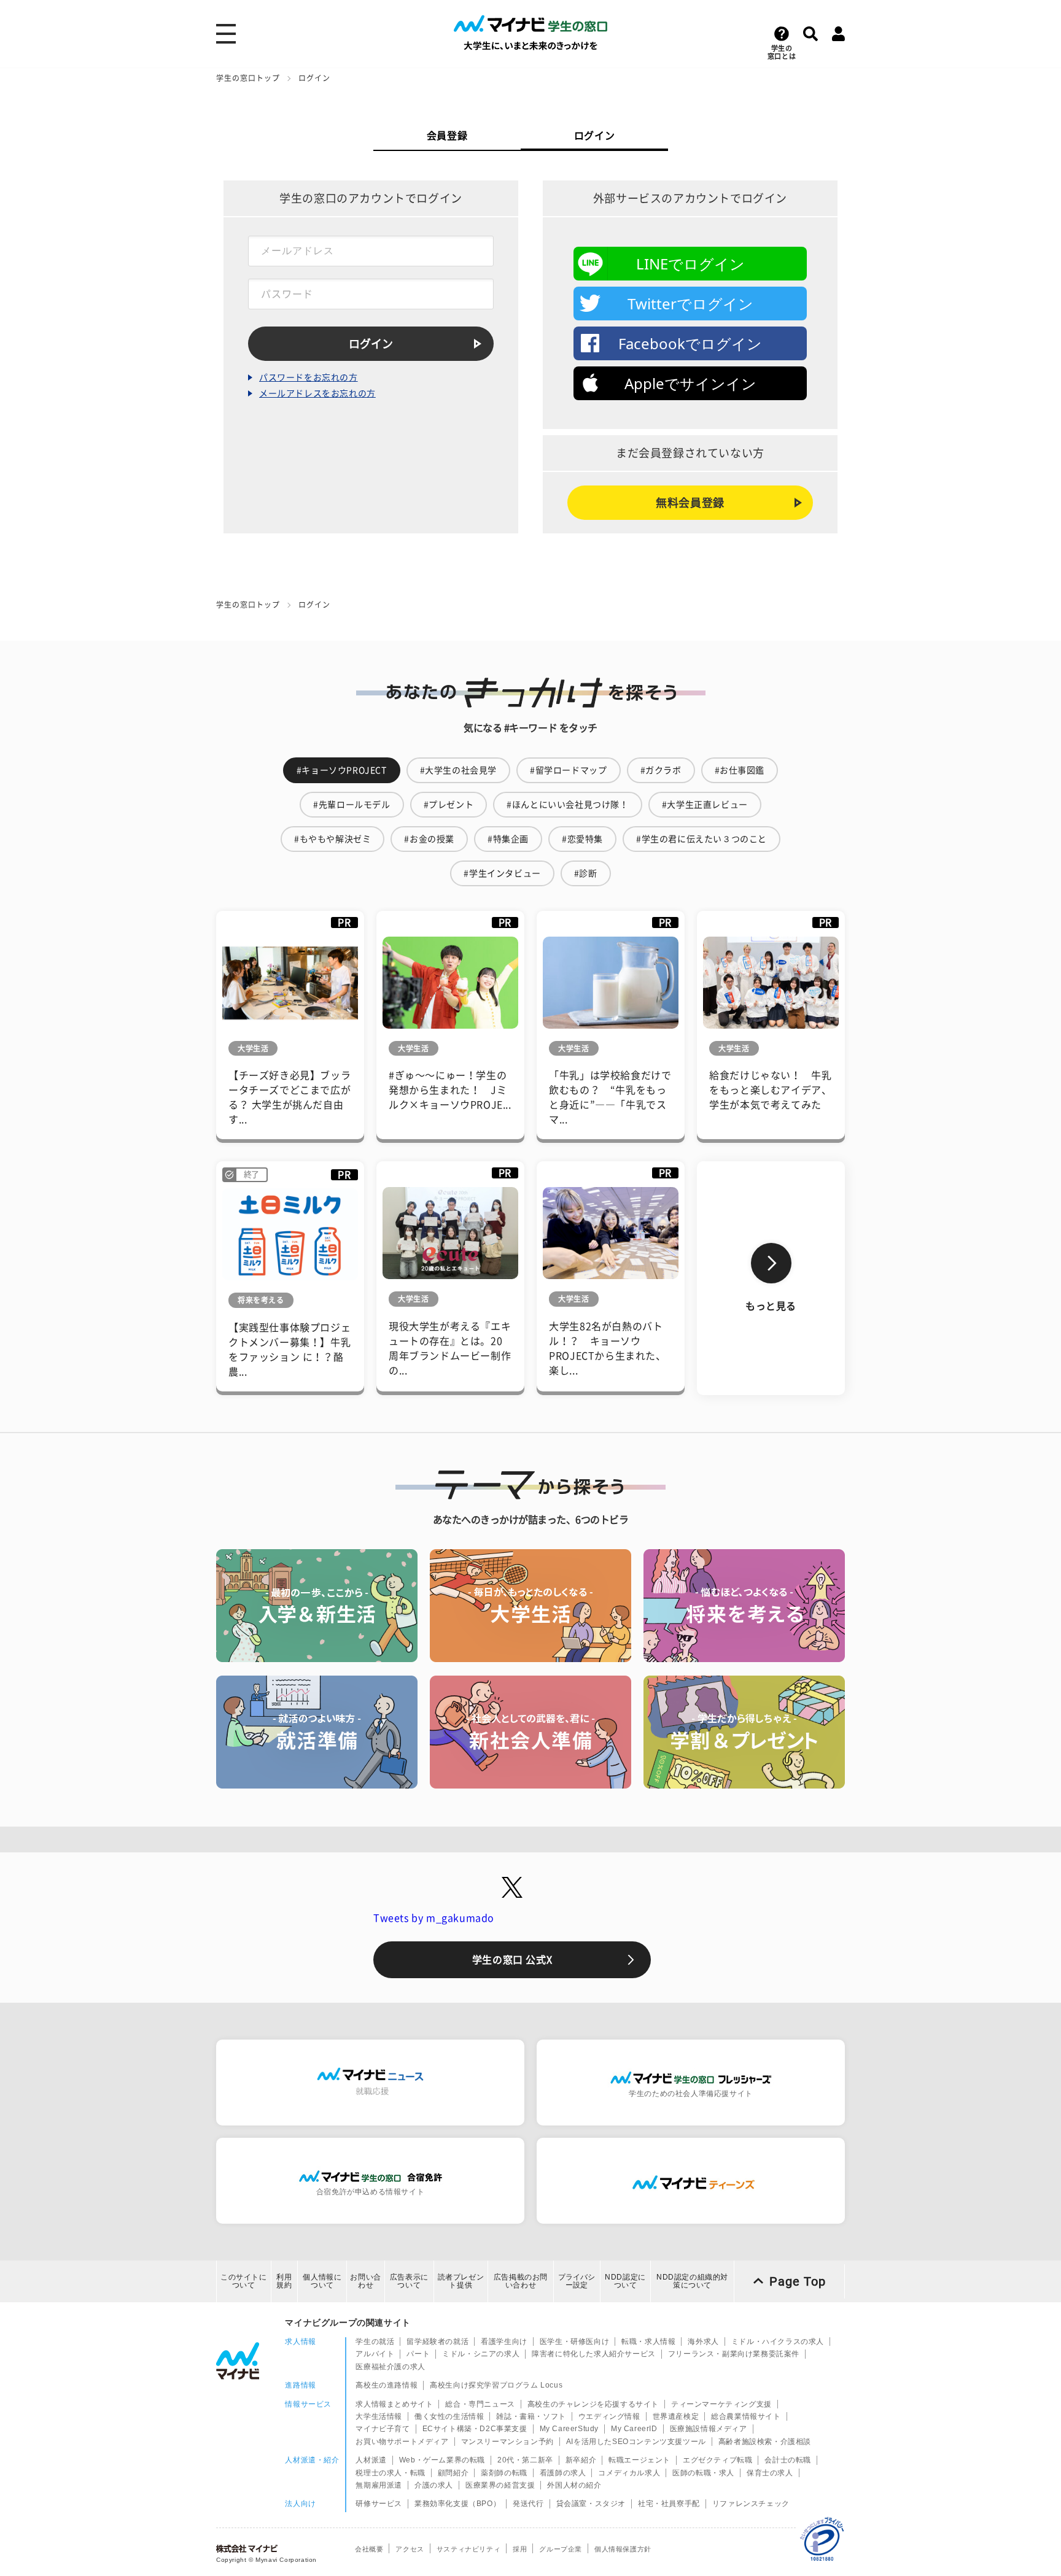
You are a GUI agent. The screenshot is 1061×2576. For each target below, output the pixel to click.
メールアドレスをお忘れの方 (317, 393)
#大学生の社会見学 (458, 770)
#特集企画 (508, 839)
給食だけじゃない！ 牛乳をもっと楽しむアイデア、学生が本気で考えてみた (770, 1090)
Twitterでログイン (690, 304)
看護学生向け (504, 2342)
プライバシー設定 (577, 2281)
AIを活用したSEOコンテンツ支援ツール (636, 2442)
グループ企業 (561, 2549)
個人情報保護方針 (623, 2549)
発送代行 (528, 2504)
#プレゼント (449, 805)
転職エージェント (639, 2460)
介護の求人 (434, 2485)
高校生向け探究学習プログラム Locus (496, 2385)
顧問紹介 (453, 2473)
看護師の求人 (563, 2473)
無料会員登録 (690, 503)
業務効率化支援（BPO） (457, 2504)
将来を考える (261, 1300)
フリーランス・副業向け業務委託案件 (734, 2354)
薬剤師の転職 (504, 2473)
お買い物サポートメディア (402, 2442)
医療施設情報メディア (709, 2429)
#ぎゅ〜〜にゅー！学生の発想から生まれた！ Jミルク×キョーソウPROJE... (450, 1090)
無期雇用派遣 (379, 2485)
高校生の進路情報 (387, 2385)
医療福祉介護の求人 (390, 2367)
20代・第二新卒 (525, 2460)
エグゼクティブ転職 (717, 2460)
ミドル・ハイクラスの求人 (778, 2342)
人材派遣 (371, 2460)
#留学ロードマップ (568, 770)
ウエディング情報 (609, 2416)
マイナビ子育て (383, 2429)
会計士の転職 (788, 2460)
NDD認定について (625, 2281)
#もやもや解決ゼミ (332, 839)
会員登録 (447, 136)
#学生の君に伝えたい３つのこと (702, 839)
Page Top (798, 2281)
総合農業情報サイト (746, 2416)
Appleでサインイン (690, 383)
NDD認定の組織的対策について (692, 2281)
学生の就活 (375, 2342)
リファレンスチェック (751, 2504)
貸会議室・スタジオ (591, 2504)
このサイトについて (244, 2281)
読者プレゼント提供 (461, 2281)
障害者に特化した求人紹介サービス (594, 2354)
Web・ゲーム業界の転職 (442, 2460)
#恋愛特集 (582, 839)
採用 (520, 2549)
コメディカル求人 (629, 2473)
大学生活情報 (379, 2416)
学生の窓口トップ (248, 78)
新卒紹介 (581, 2460)
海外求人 (703, 2342)
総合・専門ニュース (480, 2404)
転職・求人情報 (648, 2342)
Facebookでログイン (690, 343)
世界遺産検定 (676, 2416)
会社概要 (369, 2549)
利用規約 (284, 2281)
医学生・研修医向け (574, 2342)
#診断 (586, 873)
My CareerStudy (569, 2429)
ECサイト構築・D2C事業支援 (475, 2429)
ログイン (594, 136)
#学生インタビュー (502, 873)
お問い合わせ (365, 2281)
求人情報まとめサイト (394, 2404)
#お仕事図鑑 (740, 770)
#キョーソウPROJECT (342, 770)
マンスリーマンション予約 (507, 2442)
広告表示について (409, 2281)
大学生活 (253, 1048)
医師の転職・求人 (703, 2473)
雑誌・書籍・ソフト (531, 2416)
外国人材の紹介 (574, 2485)
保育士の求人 (770, 2473)
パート (418, 2354)
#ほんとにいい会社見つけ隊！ (567, 805)
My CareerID (634, 2429)
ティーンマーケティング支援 (721, 2404)
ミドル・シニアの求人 (481, 2354)
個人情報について (322, 2281)
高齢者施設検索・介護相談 (765, 2442)
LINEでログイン (690, 264)
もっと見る (771, 1306)
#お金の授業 (429, 839)
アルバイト (375, 2354)
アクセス (410, 2549)
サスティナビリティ (468, 2549)
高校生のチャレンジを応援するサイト (593, 2404)
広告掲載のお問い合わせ (521, 2281)
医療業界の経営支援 (500, 2485)
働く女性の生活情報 (449, 2416)
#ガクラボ (661, 770)
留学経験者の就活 (437, 2342)
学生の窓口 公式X (512, 1960)
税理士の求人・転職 (390, 2473)
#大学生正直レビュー (705, 805)
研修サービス (379, 2504)
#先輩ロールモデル (352, 805)
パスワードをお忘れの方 (309, 377)
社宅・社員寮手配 (669, 2504)
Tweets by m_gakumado (434, 1918)
